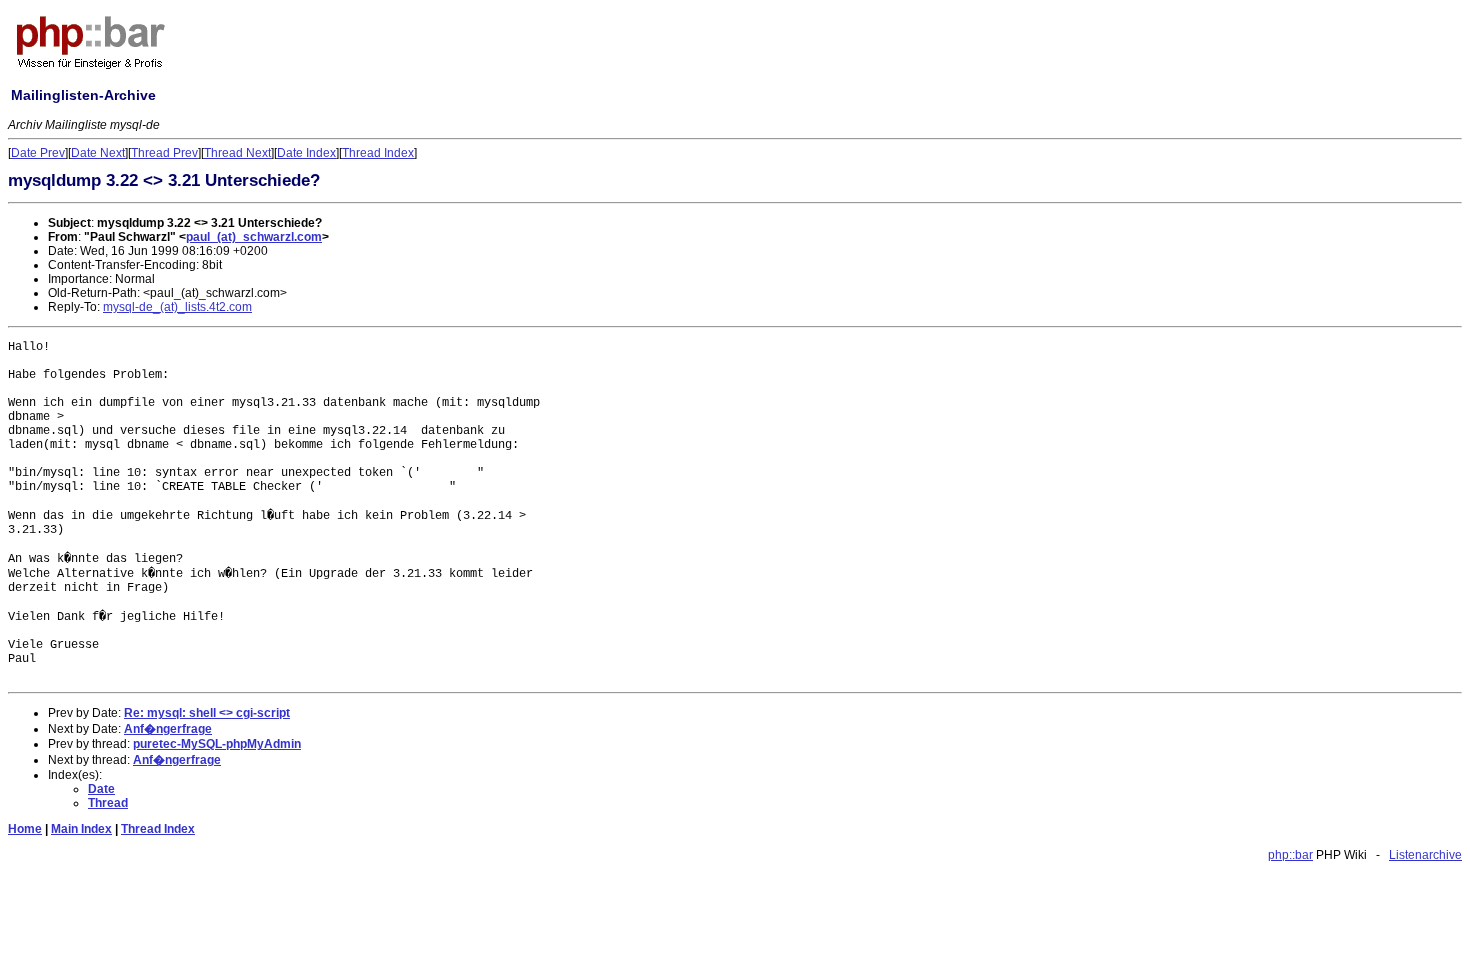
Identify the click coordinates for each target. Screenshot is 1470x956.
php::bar (1290, 855)
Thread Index (378, 153)
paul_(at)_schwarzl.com (254, 237)
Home (25, 829)
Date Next (98, 153)
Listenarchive (1425, 855)
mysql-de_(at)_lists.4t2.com (177, 307)
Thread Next (237, 153)
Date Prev (38, 153)
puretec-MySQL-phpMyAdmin (217, 744)
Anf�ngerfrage (168, 729)
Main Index (81, 829)
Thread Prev (164, 153)
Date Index (306, 153)
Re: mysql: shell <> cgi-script (207, 713)
